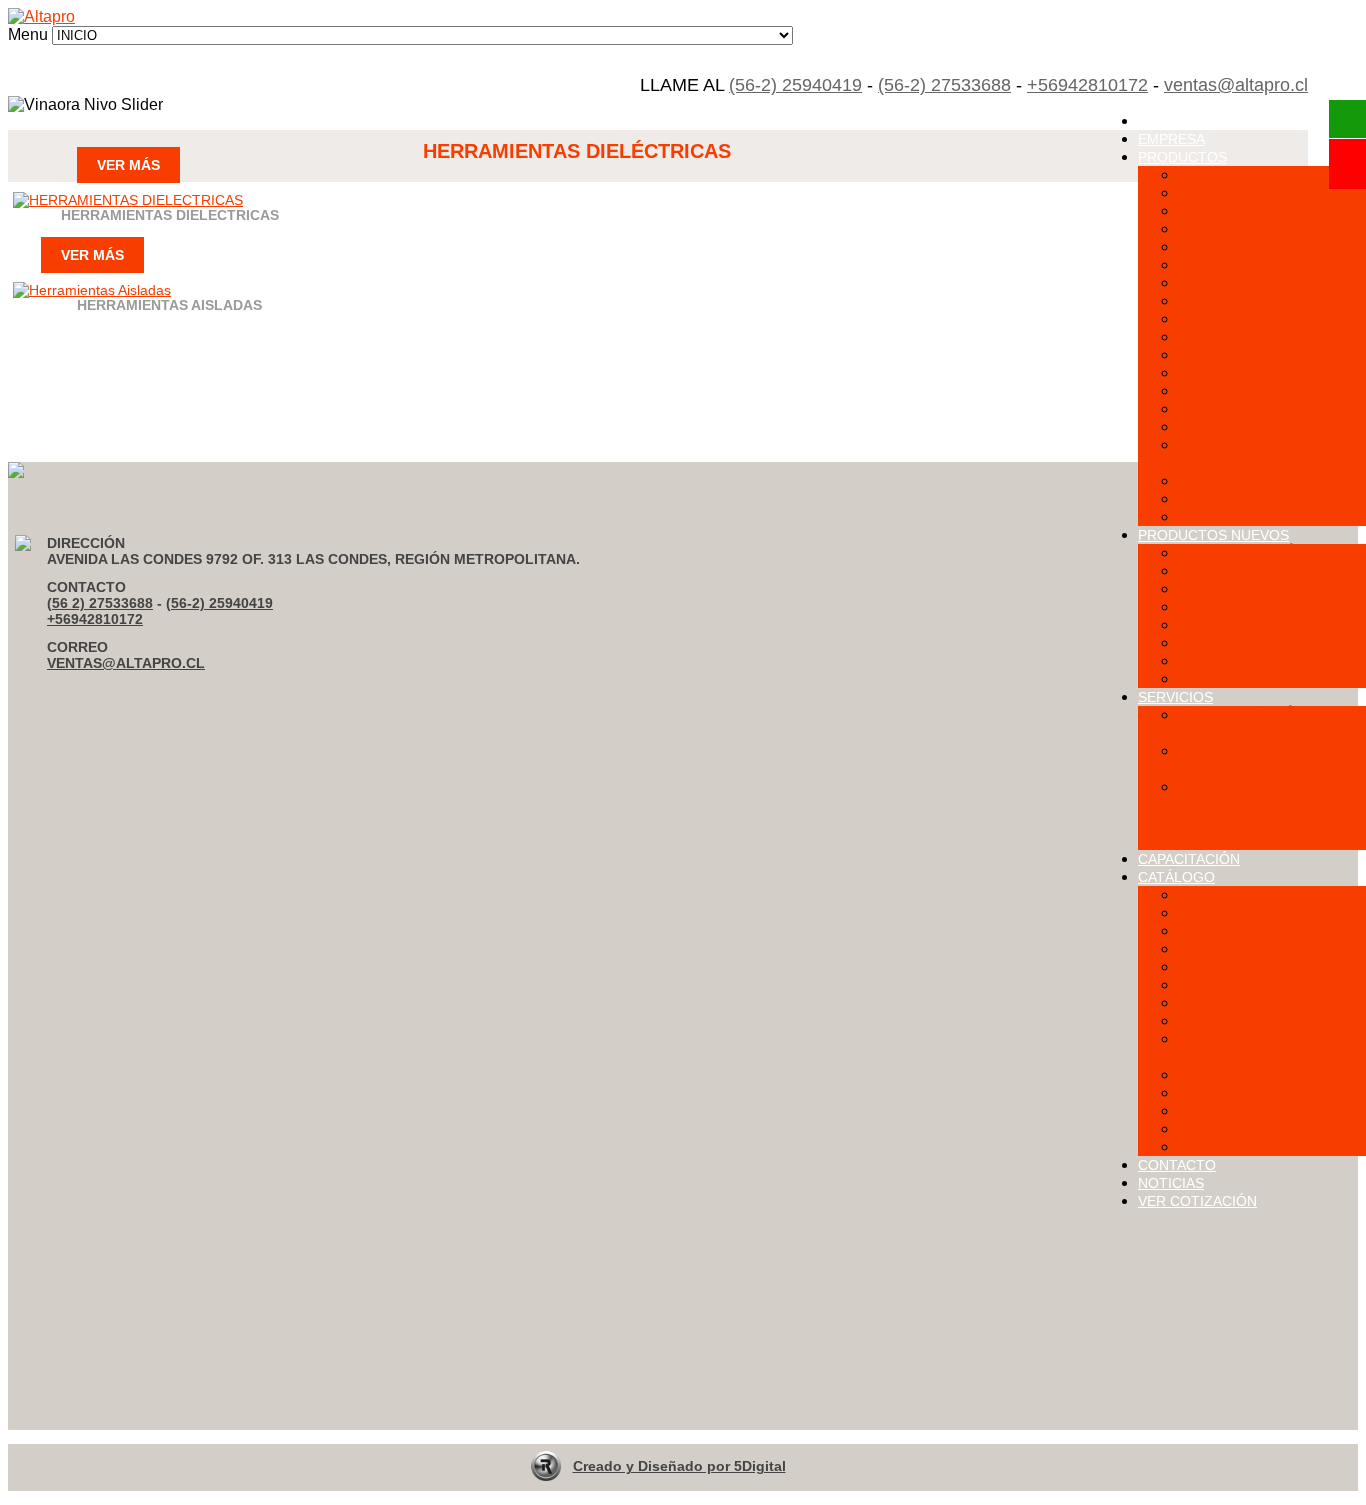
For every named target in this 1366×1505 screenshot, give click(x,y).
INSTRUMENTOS (1243, 282)
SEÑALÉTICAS (1234, 372)
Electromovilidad (1237, 1146)
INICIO (1159, 121)
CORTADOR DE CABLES (1272, 588)
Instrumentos (1223, 1002)
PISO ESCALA (1231, 336)
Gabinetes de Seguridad (1264, 948)
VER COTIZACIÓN (1197, 1201)
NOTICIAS (1171, 1183)
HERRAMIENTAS (1242, 408)
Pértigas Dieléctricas (1251, 1074)
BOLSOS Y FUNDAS (1254, 426)
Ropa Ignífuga (1228, 1110)
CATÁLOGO (1176, 877)
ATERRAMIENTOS (1247, 246)
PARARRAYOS (1234, 498)
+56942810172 (1087, 85)
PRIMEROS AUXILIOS (1259, 354)
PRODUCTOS (1182, 157)
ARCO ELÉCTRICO (1250, 210)
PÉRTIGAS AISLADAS (1260, 318)
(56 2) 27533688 (100, 603)
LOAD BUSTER (1235, 660)
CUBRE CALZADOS (1253, 678)
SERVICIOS (1175, 697)
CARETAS (1216, 570)
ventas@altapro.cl (1236, 85)
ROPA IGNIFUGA (1240, 228)
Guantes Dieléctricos (1252, 966)
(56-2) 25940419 (795, 85)
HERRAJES (1222, 516)
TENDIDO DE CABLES (1262, 480)
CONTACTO (1177, 1165)
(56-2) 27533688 (944, 85)
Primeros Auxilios (1240, 1092)
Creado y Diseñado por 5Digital (679, 1466)
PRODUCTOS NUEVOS (1213, 535)
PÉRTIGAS (1219, 624)
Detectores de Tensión (1257, 930)
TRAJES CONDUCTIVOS (1271, 390)
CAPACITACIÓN (1189, 859)
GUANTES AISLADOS (1259, 264)
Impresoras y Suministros (1267, 984)
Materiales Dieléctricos (1259, 1020)
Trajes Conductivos (1246, 1128)
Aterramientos (1227, 912)
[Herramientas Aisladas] (92, 290)
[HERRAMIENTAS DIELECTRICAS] (128, 200)
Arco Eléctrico (1227, 894)
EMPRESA (1171, 139)
